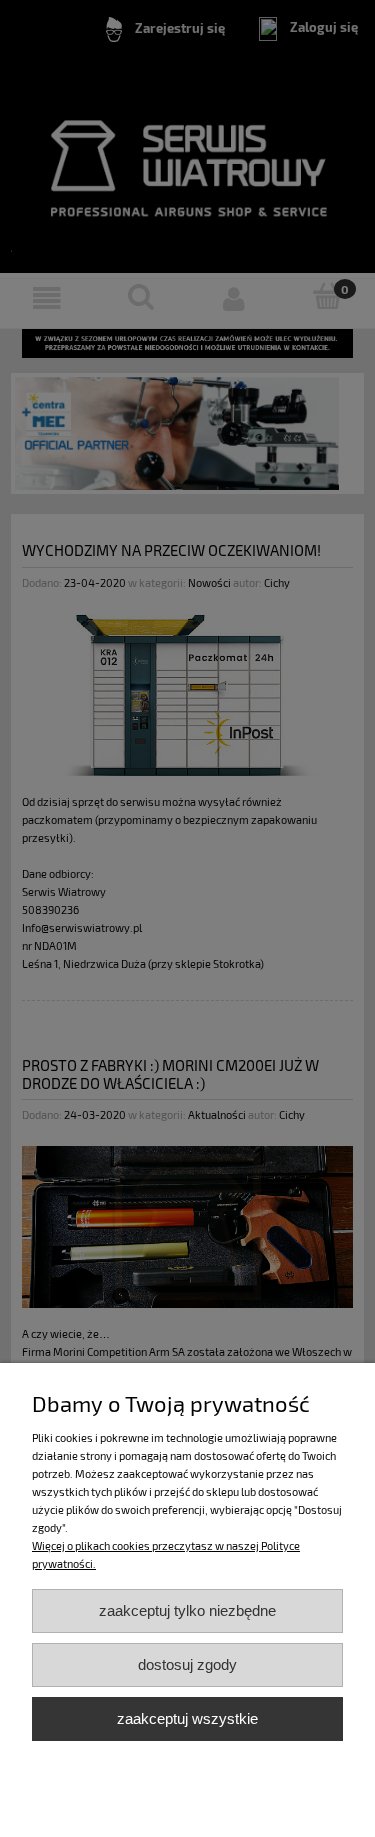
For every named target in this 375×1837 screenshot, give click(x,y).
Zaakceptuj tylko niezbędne (187, 1610)
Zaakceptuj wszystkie (187, 1718)
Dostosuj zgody (187, 1664)
